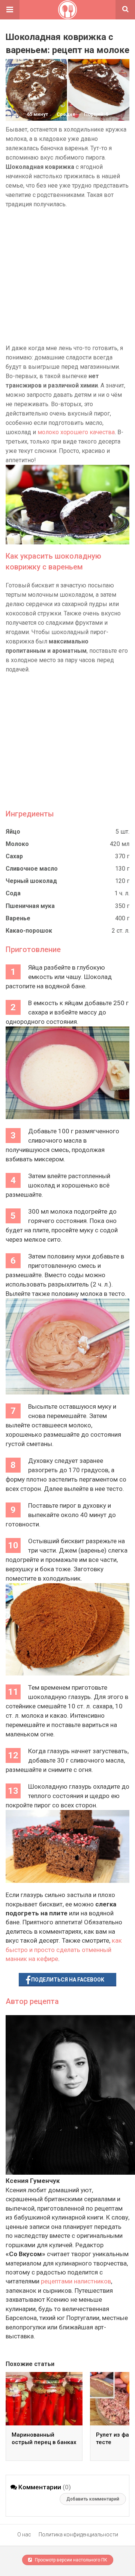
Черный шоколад (31, 881)
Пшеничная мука (30, 906)
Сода (13, 893)
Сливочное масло (32, 869)
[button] (10, 10)
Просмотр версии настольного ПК (70, 2560)
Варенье (18, 918)
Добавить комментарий (93, 2499)
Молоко (17, 844)
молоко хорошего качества (76, 432)
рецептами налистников (76, 2281)
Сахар (14, 856)
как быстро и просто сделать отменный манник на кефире (64, 1950)
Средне (66, 114)
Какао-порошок (29, 931)
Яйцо (13, 832)
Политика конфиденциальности (78, 2535)
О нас (24, 2535)
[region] (67, 276)
